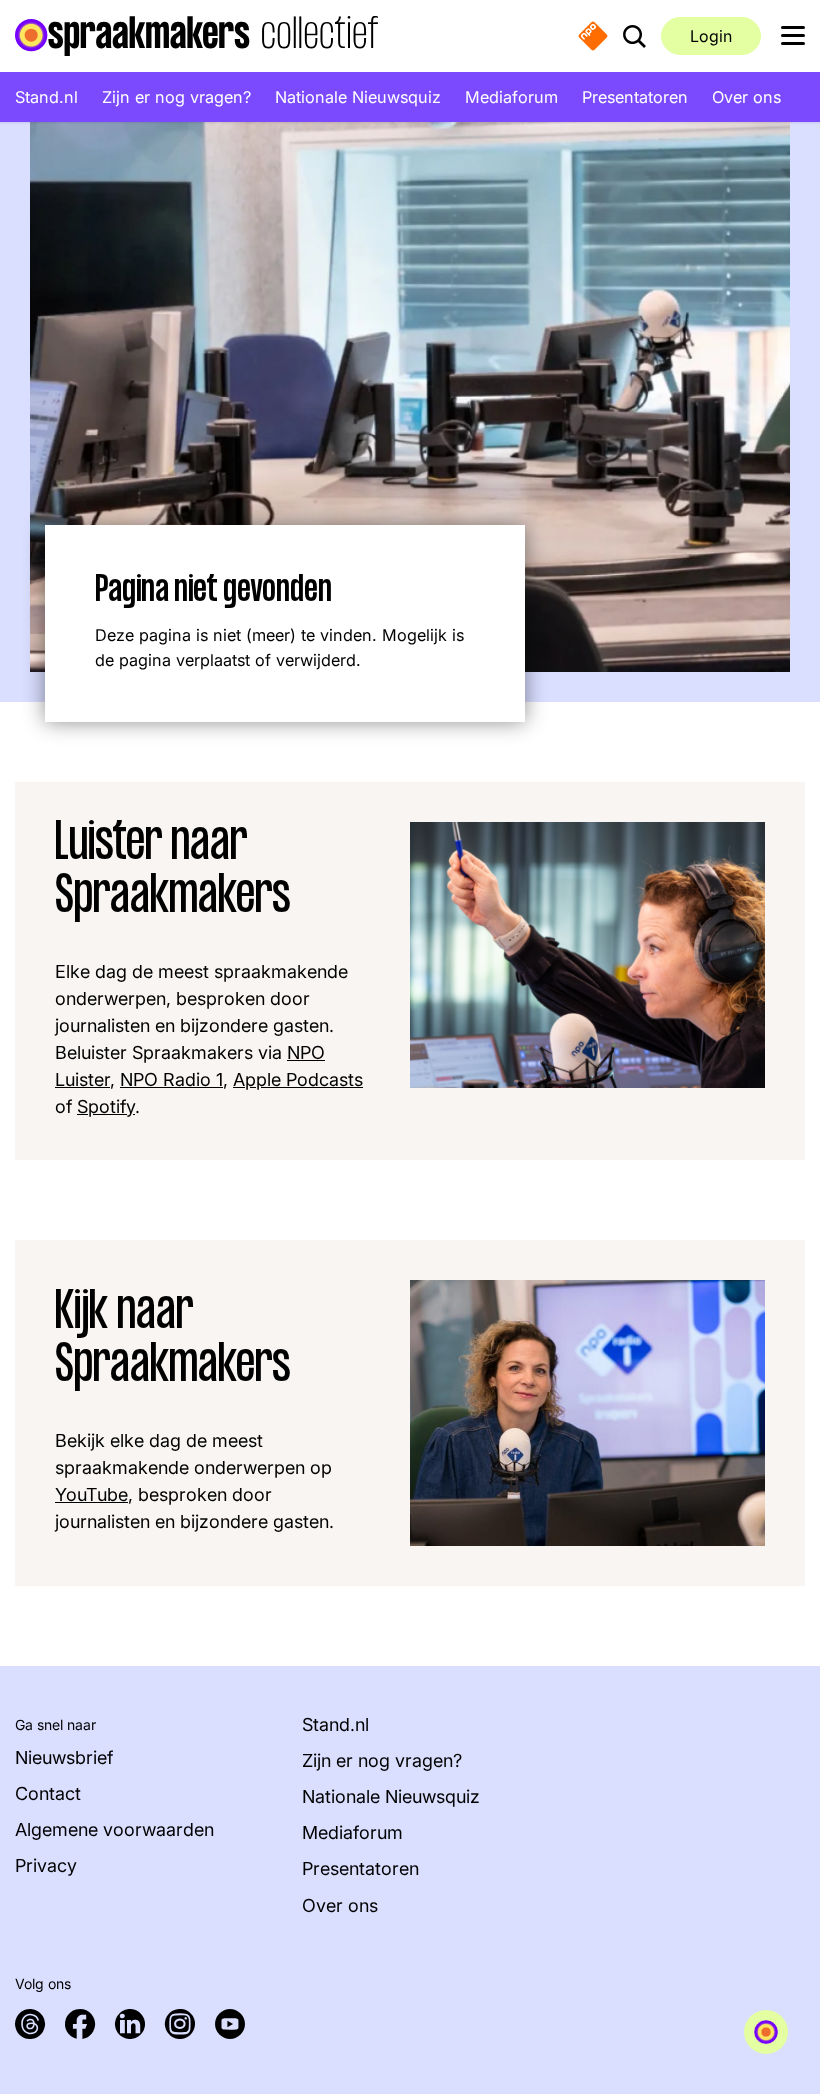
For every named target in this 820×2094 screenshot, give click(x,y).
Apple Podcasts (298, 1079)
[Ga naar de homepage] (196, 36)
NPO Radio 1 (171, 1079)
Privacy (46, 1865)
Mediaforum (511, 97)
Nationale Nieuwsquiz (358, 97)
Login (711, 36)
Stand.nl (46, 97)
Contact (48, 1793)
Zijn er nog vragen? (176, 97)
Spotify (106, 1106)
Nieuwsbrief (64, 1757)
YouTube (91, 1494)
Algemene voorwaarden (114, 1829)
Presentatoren (635, 97)
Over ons (746, 97)
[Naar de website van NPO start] (593, 35)
